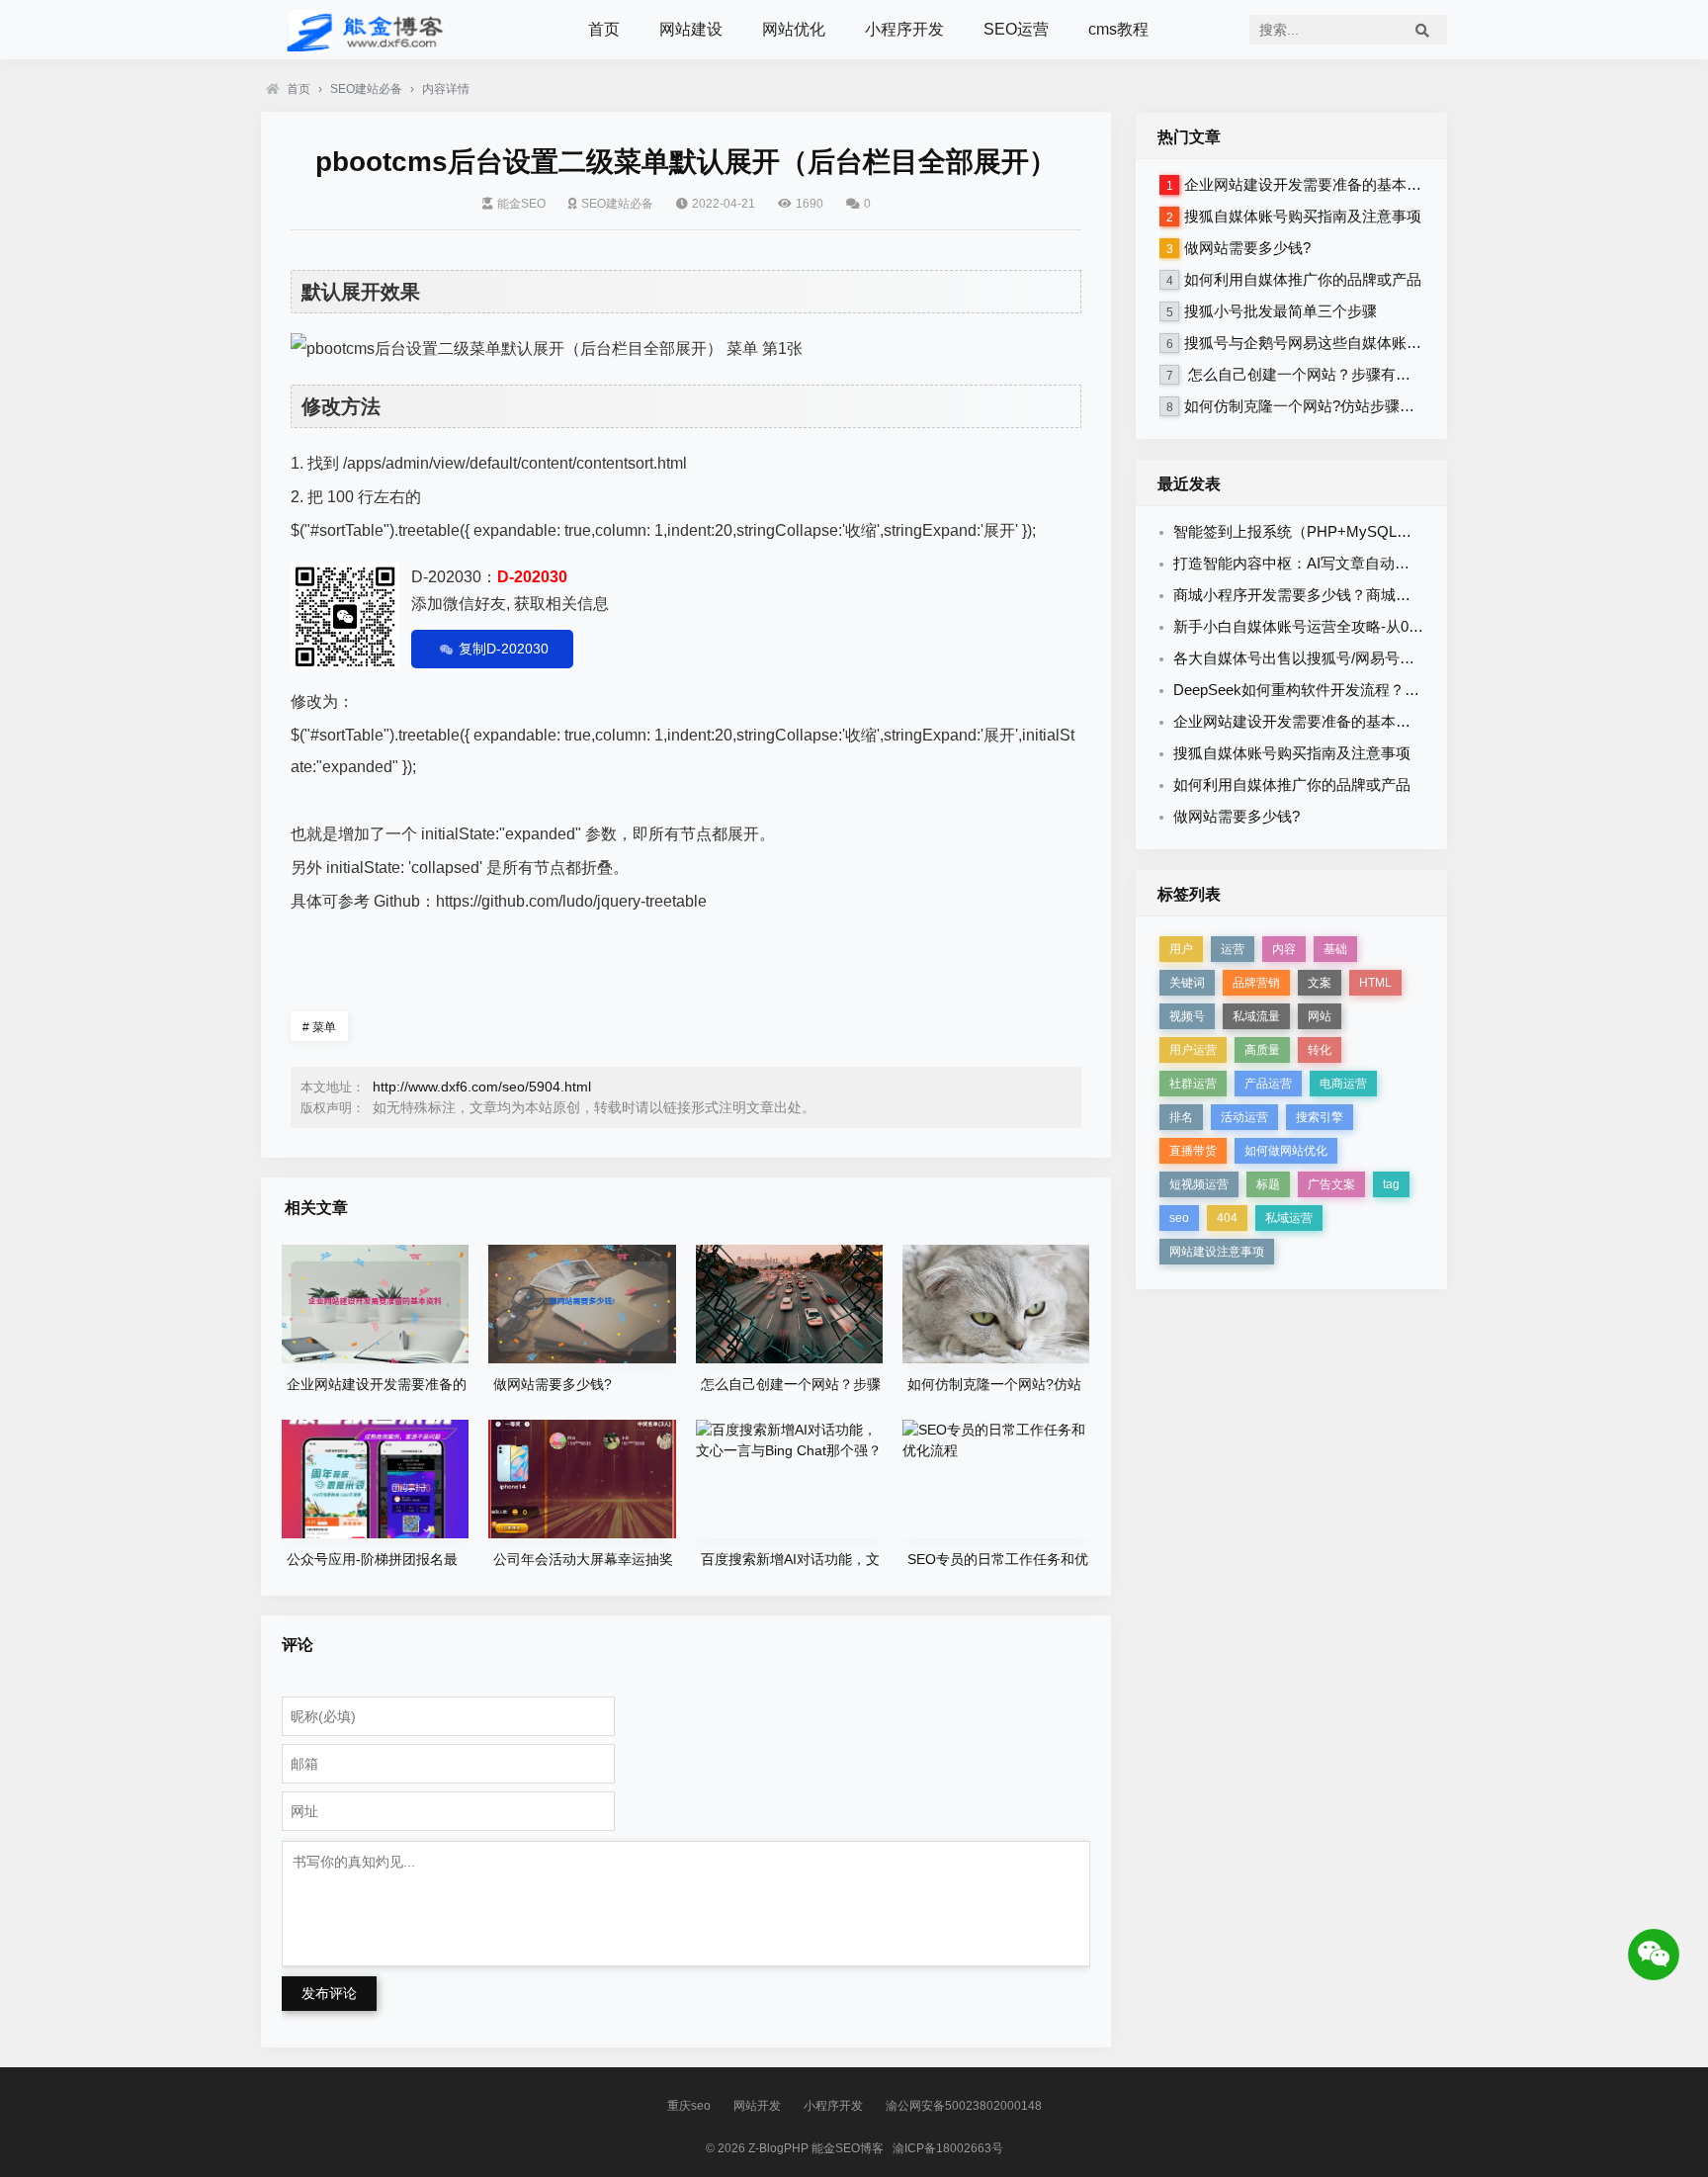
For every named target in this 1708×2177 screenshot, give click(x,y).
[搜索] (1422, 30)
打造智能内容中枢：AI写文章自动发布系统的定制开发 (1351, 563)
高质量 (1262, 1050)
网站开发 (757, 2106)
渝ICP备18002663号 (948, 2148)
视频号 (1187, 1016)
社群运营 (1193, 1084)
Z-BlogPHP (778, 2148)
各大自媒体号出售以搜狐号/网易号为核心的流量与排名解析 (1368, 658)
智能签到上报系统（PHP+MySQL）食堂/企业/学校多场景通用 (1378, 531)
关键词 (1187, 983)
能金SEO (521, 204)
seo (1179, 1218)
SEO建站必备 (366, 89)
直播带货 (1193, 1151)
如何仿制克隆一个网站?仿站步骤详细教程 (1322, 406)
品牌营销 (1256, 983)
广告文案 (1331, 1184)
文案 (1320, 983)
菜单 (319, 1027)
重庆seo (689, 2106)
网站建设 (691, 29)
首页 (604, 29)
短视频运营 (1199, 1184)
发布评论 (329, 1993)
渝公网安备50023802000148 (964, 2106)
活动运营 (1244, 1117)
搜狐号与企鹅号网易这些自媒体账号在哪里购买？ (1347, 343)
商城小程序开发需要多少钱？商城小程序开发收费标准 (1351, 595)
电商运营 (1343, 1084)
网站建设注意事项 (1217, 1252)
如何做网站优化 (1286, 1151)
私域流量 (1256, 1016)
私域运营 (1289, 1218)
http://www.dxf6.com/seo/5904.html (482, 1087)
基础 (1335, 949)
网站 (1320, 1016)
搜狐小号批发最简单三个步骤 (1281, 311)
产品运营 (1268, 1084)
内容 (1284, 949)
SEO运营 (1016, 29)
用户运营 (1193, 1050)
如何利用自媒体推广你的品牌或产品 (1303, 279)
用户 (1181, 949)
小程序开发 (904, 29)
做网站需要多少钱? (1247, 248)
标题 (1268, 1184)
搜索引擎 (1320, 1117)
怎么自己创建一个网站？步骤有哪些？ (1312, 374)
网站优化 (794, 29)
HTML (1375, 983)
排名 (1181, 1117)
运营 (1233, 949)
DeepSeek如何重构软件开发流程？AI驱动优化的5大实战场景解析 (1389, 690)
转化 (1320, 1050)
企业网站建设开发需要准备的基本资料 (1310, 184)
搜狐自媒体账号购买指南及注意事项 (1303, 216)
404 (1227, 1218)
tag (1391, 1184)
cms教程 (1118, 29)
